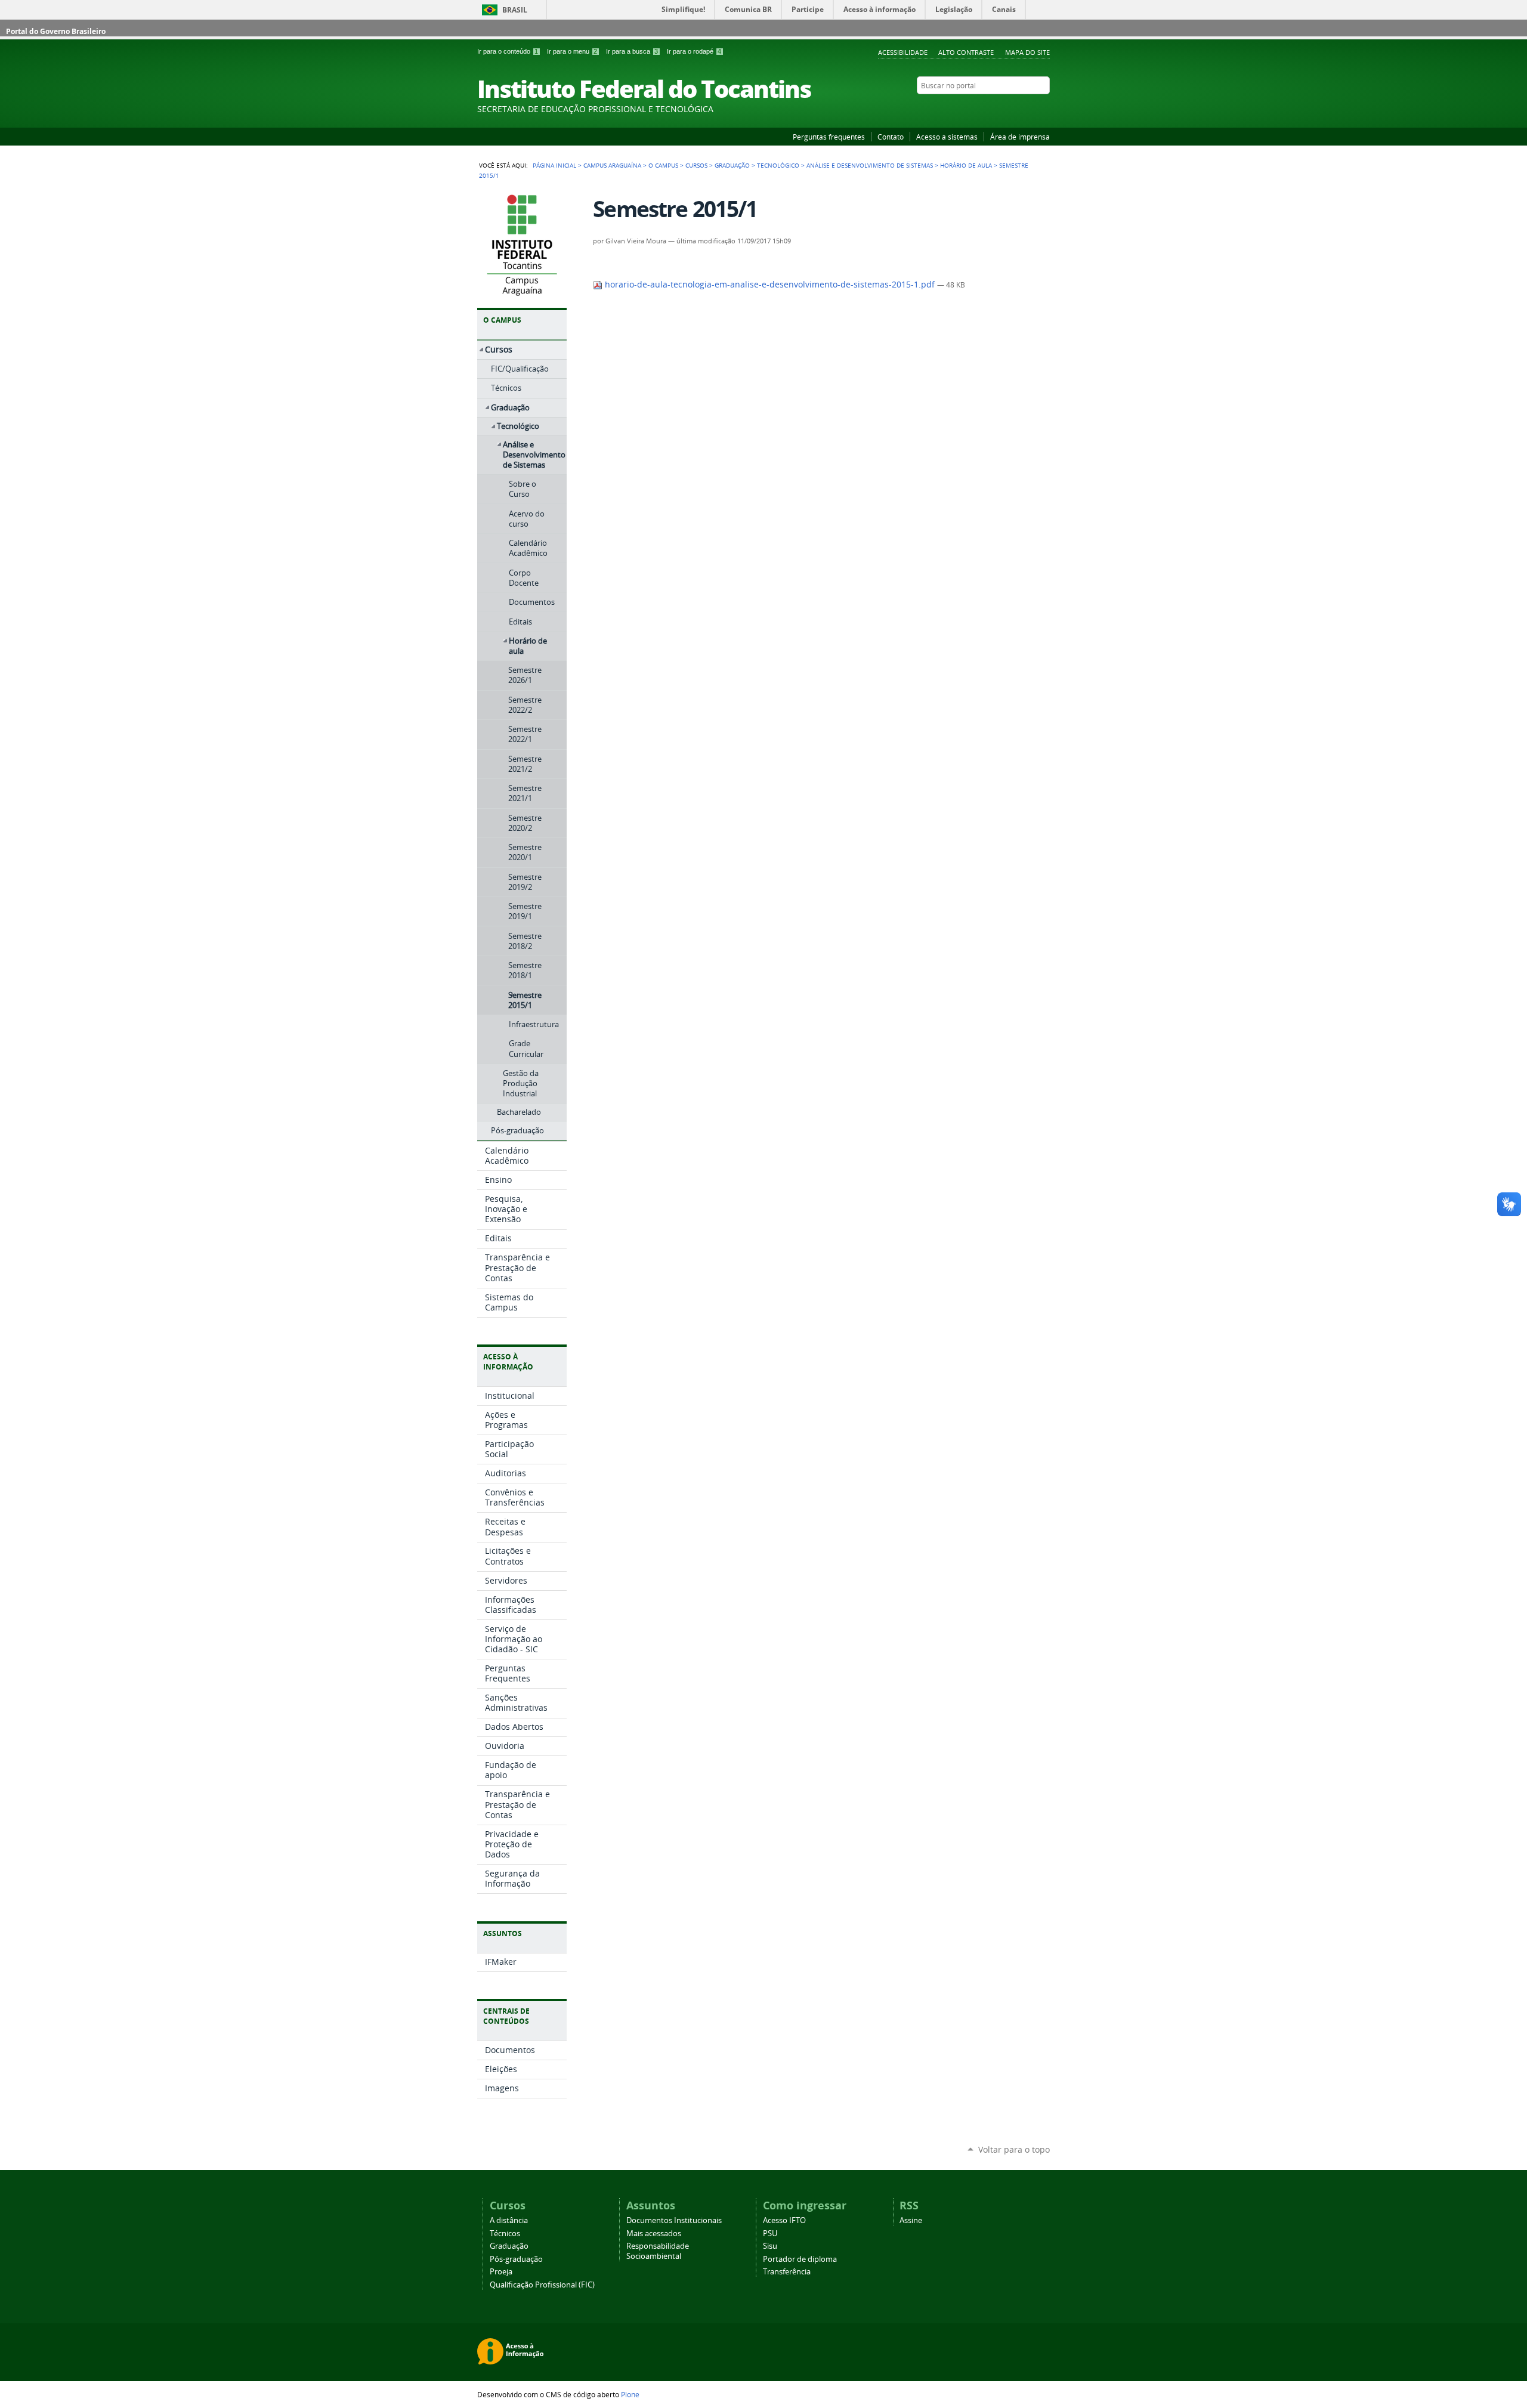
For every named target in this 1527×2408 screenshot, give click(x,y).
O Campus (663, 165)
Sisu (770, 2246)
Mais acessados (654, 2234)
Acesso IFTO (784, 2220)
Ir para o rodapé (694, 51)
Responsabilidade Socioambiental (658, 2251)
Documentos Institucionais (674, 2220)
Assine (911, 2220)
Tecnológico (778, 165)
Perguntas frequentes (829, 137)
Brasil (515, 10)
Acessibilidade (903, 52)
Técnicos (505, 2234)
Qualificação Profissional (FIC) (542, 2285)
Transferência (787, 2272)
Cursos (696, 165)
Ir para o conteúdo (508, 51)
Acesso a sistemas (947, 137)
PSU (770, 2234)
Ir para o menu (572, 51)
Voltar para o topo (1014, 2149)
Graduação (732, 165)
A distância (509, 2220)
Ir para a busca (632, 51)
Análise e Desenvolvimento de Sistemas (870, 165)
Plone (630, 2394)
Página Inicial (554, 165)
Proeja (501, 2272)
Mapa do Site (1027, 52)
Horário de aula (966, 165)
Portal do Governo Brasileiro (56, 31)
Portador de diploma (800, 2259)
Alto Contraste (966, 52)
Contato (891, 137)
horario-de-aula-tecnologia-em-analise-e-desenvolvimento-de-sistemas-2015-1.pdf (770, 285)
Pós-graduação (516, 2259)
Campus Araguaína (612, 165)
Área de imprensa (1020, 137)
